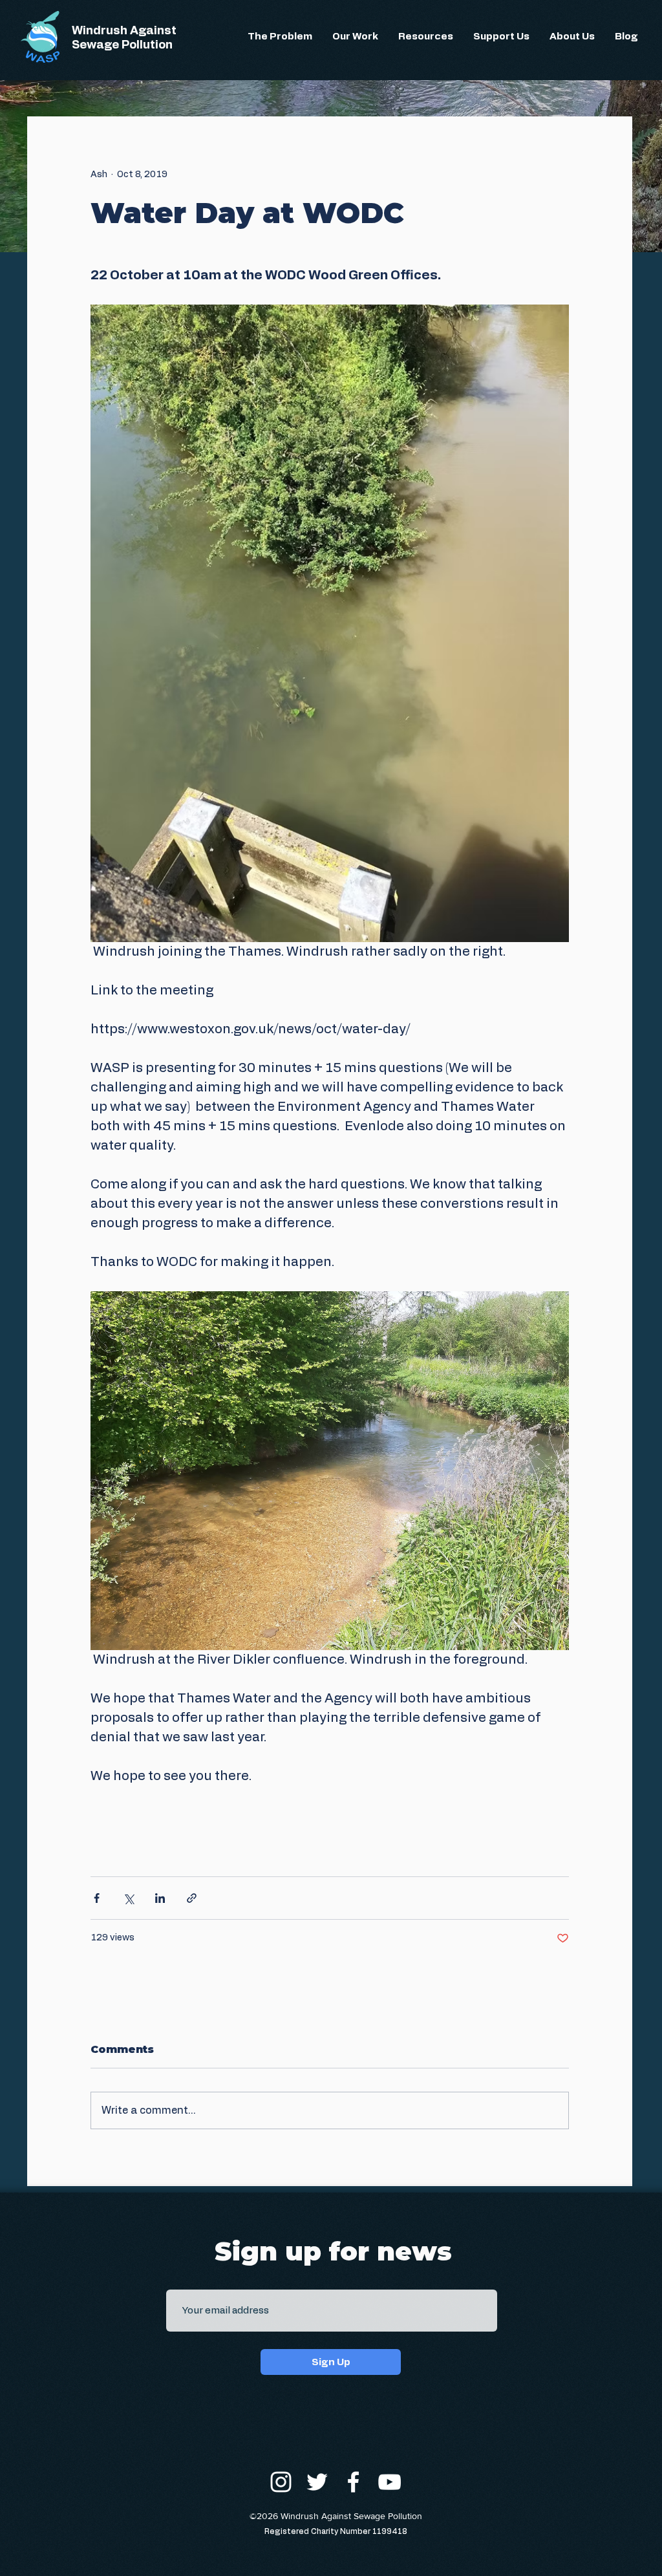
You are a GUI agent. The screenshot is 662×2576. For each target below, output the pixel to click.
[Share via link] (192, 1898)
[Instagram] (281, 2482)
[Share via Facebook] (97, 1898)
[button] (280, 37)
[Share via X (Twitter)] (128, 1898)
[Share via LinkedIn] (160, 1898)
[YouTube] (390, 2482)
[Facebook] (353, 2482)
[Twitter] (317, 2482)
